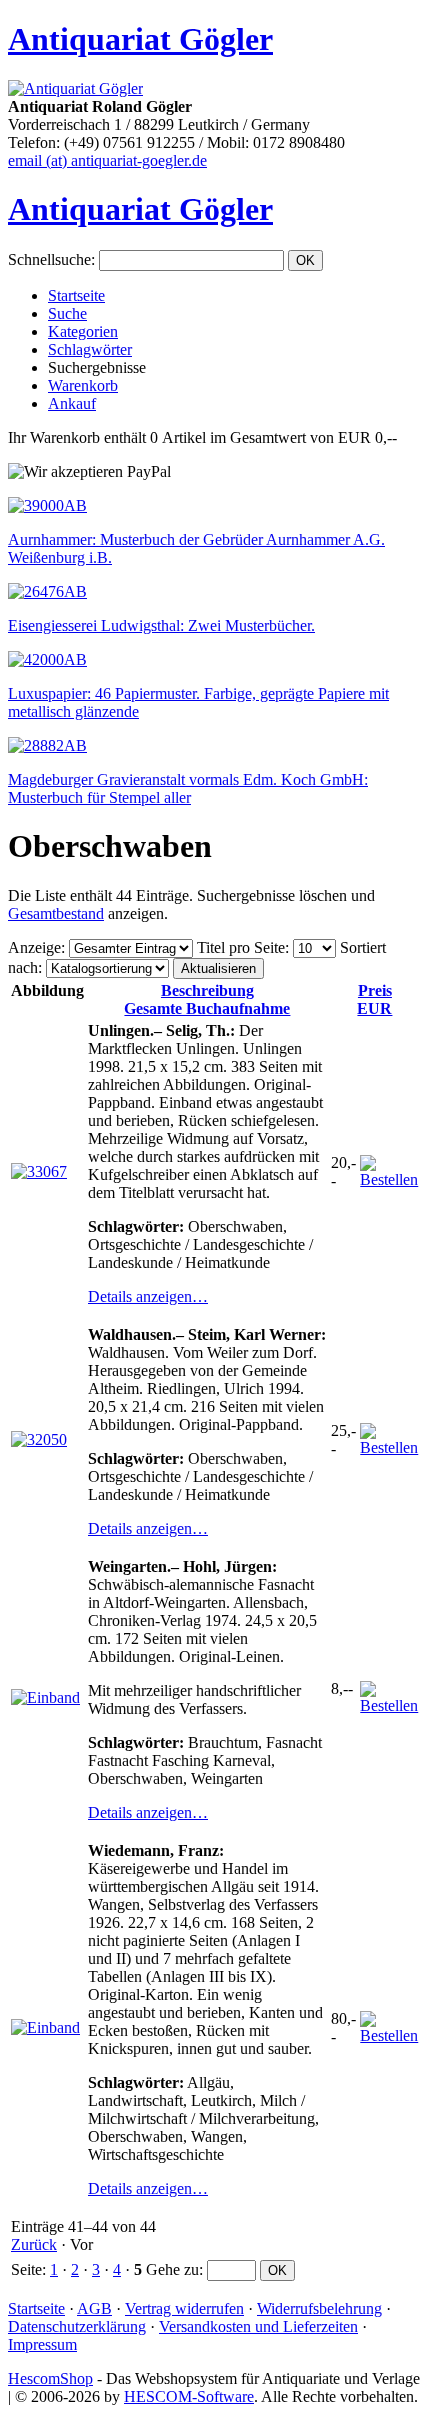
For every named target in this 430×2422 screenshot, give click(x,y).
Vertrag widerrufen (184, 2308)
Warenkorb (83, 385)
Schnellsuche (49, 259)
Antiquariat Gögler (140, 39)
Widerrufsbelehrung (319, 2308)
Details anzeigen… (148, 1296)
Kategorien (83, 331)
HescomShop (50, 2378)
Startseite (76, 295)
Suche (67, 313)
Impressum (42, 2344)
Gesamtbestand (56, 913)
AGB (94, 2308)
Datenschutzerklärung (77, 2326)
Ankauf (72, 403)
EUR (374, 999)
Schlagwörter (90, 349)
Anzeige (34, 947)
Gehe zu (172, 2269)
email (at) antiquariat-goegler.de (107, 160)
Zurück (34, 2244)
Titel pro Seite (241, 947)
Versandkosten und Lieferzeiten (258, 2326)
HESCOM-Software (189, 2396)
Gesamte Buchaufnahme (207, 999)
